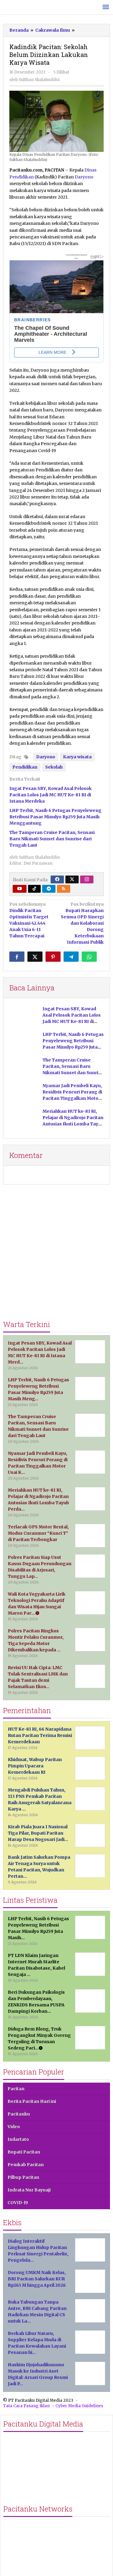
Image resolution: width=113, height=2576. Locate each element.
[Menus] (106, 7)
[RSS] (64, 889)
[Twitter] (72, 879)
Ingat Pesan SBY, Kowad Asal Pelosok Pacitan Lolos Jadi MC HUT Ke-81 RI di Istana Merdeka (50, 795)
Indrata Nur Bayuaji (29, 2190)
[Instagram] (87, 879)
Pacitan (16, 2089)
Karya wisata (77, 757)
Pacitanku (19, 2114)
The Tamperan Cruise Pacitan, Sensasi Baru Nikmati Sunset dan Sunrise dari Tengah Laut (52, 839)
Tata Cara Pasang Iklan (26, 2406)
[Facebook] (57, 879)
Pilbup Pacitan (23, 2177)
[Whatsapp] (89, 957)
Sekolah (54, 767)
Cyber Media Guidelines (79, 2406)
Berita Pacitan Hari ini (32, 2101)
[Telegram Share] (71, 957)
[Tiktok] (34, 889)
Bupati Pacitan (24, 2152)
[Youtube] (20, 889)
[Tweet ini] (35, 957)
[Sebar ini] (17, 957)
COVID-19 (18, 2203)
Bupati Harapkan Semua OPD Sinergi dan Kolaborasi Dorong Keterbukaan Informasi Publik (82, 923)
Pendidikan (25, 767)
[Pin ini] (53, 957)
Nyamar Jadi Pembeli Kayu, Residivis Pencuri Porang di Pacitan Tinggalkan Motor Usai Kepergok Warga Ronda (72, 1098)
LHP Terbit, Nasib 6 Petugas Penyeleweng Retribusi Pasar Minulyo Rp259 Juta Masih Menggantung (55, 817)
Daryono (84, 177)
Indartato (18, 2139)
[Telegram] (49, 889)
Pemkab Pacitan (26, 2165)
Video (14, 2127)
